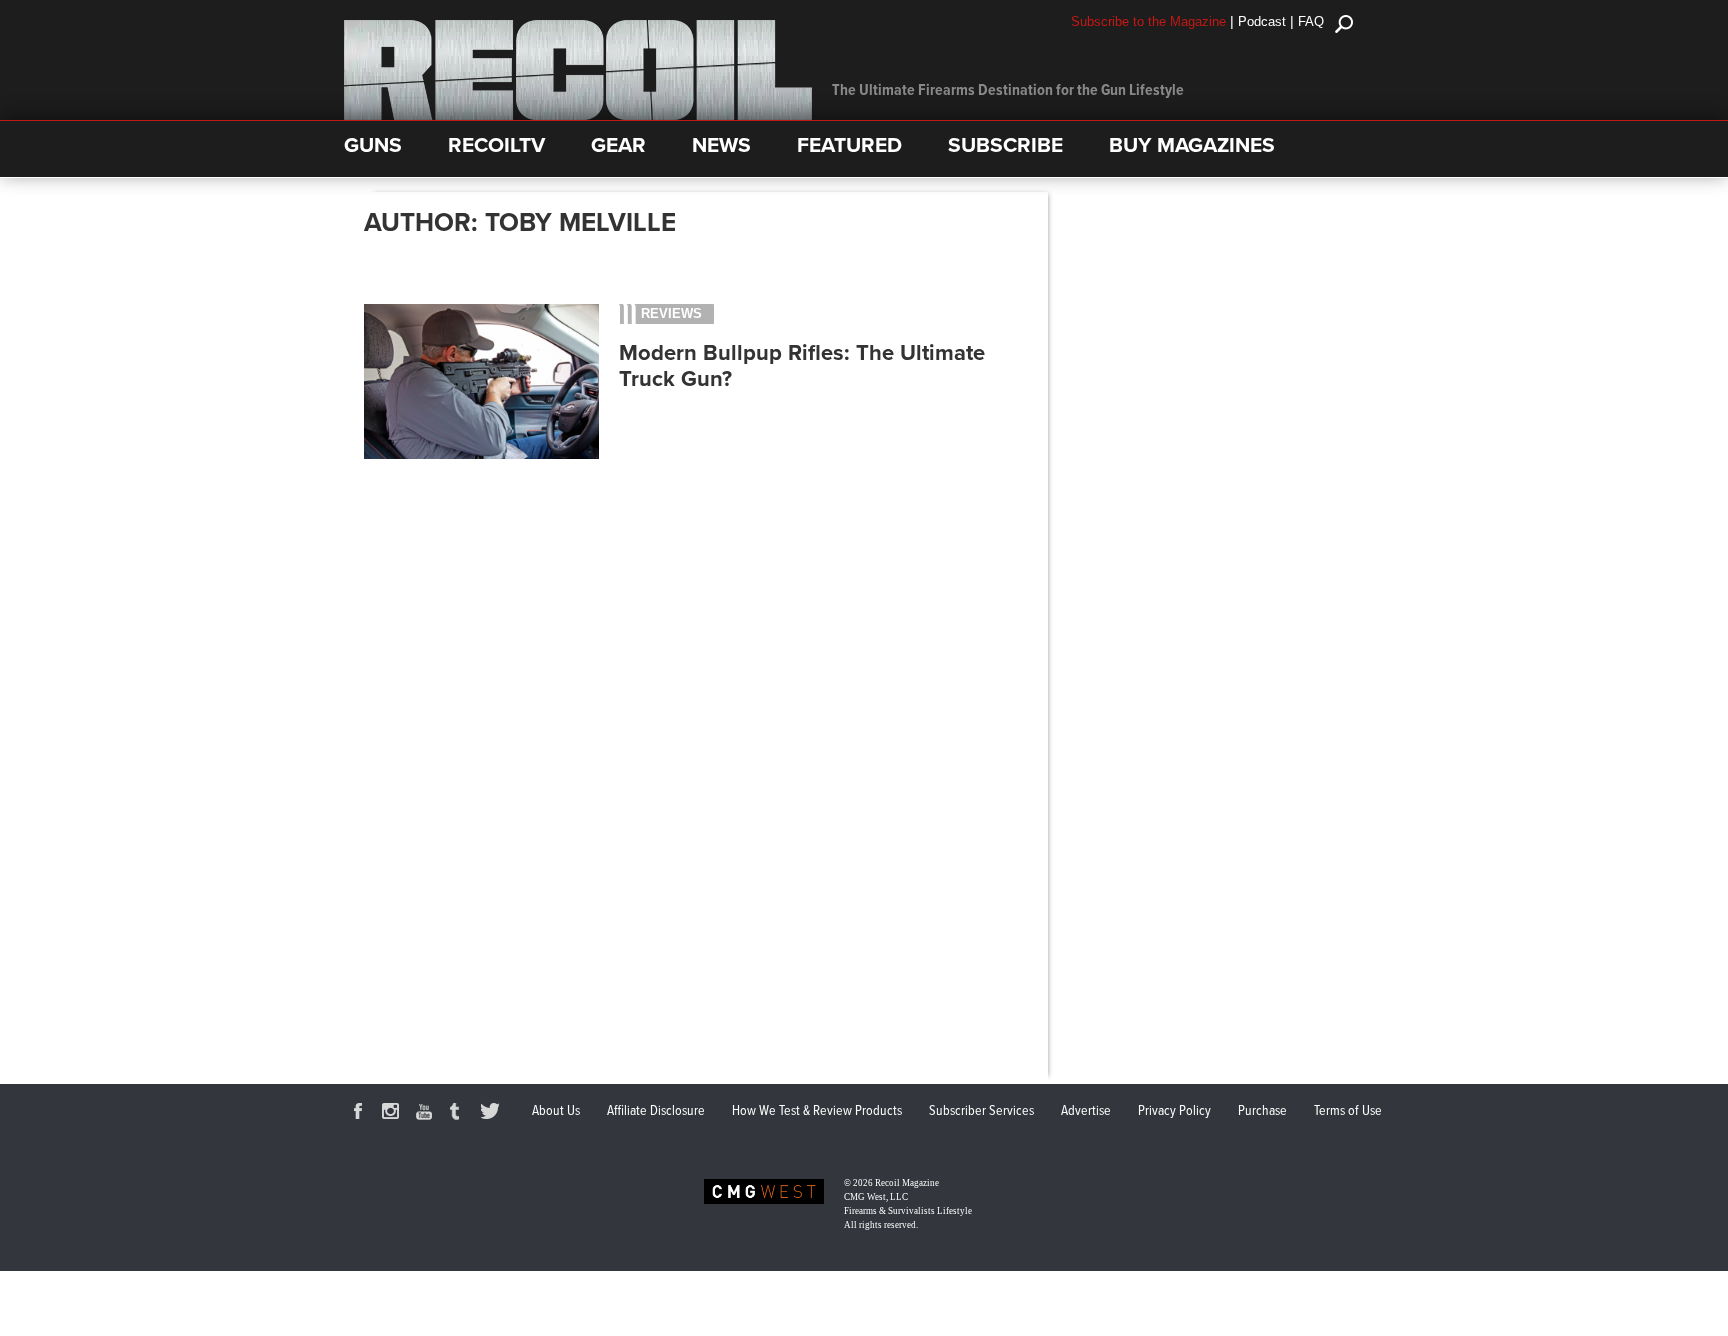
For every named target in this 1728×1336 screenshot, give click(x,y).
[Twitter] (493, 1114)
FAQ (1311, 21)
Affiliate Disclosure (656, 1111)
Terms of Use (1348, 1111)
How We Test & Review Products (817, 1111)
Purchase (1262, 1111)
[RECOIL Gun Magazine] (578, 115)
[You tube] (427, 1114)
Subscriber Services (981, 1111)
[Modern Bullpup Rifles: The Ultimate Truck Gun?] (481, 456)
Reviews (671, 313)
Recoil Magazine (907, 1183)
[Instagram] (394, 1114)
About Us (556, 1111)
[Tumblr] (460, 1114)
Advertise (1086, 1111)
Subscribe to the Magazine (1148, 21)
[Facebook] (361, 1114)
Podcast (1262, 21)
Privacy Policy (1174, 1111)
